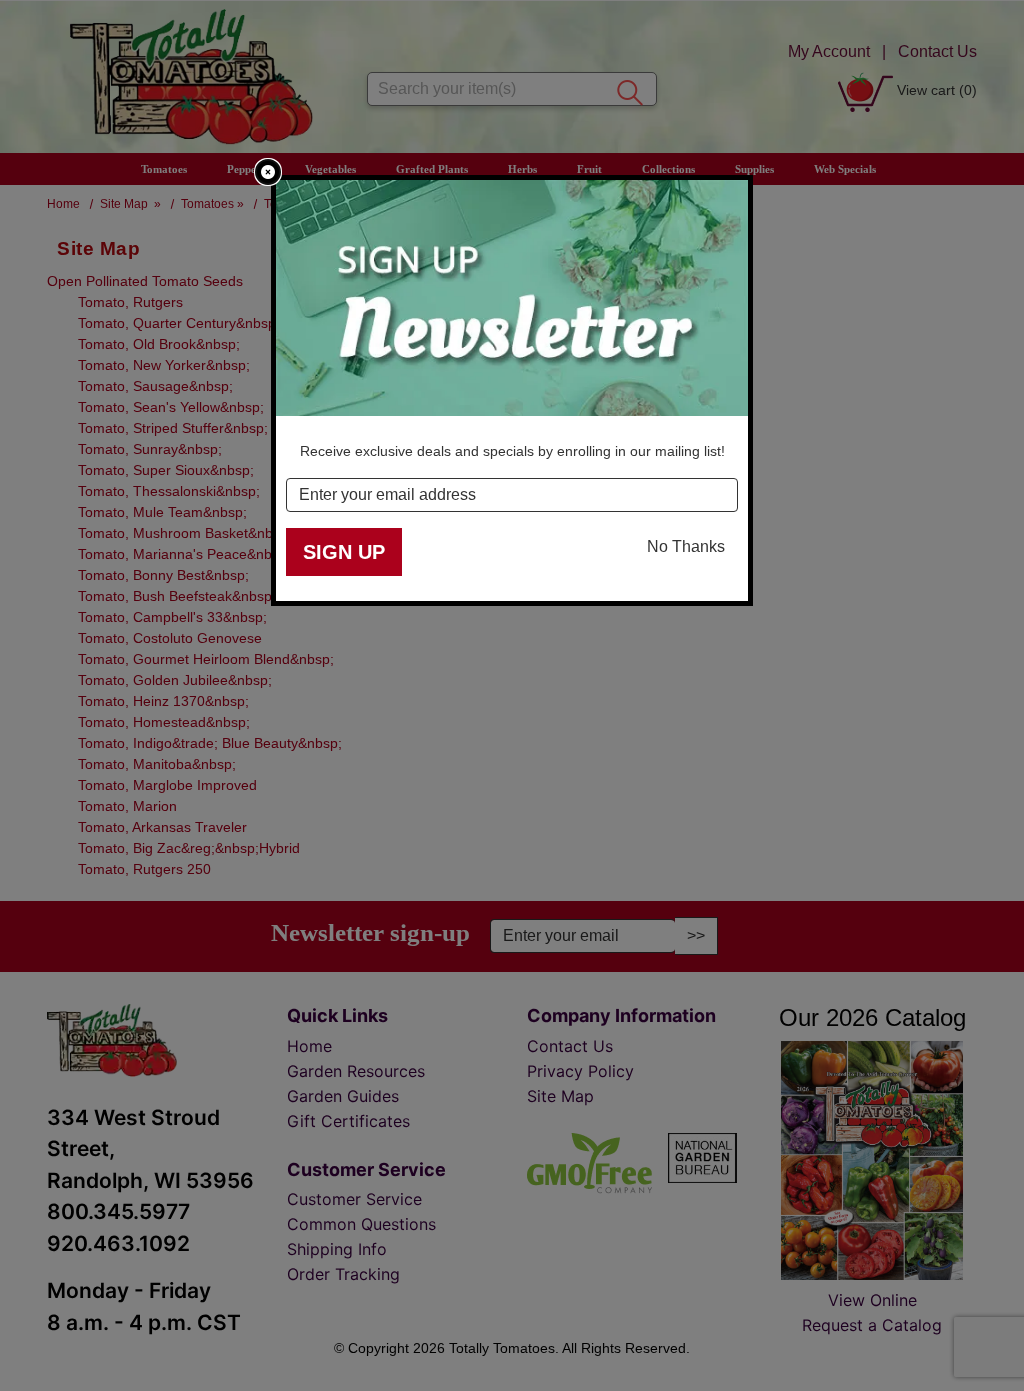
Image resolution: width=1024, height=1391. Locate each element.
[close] (268, 172)
